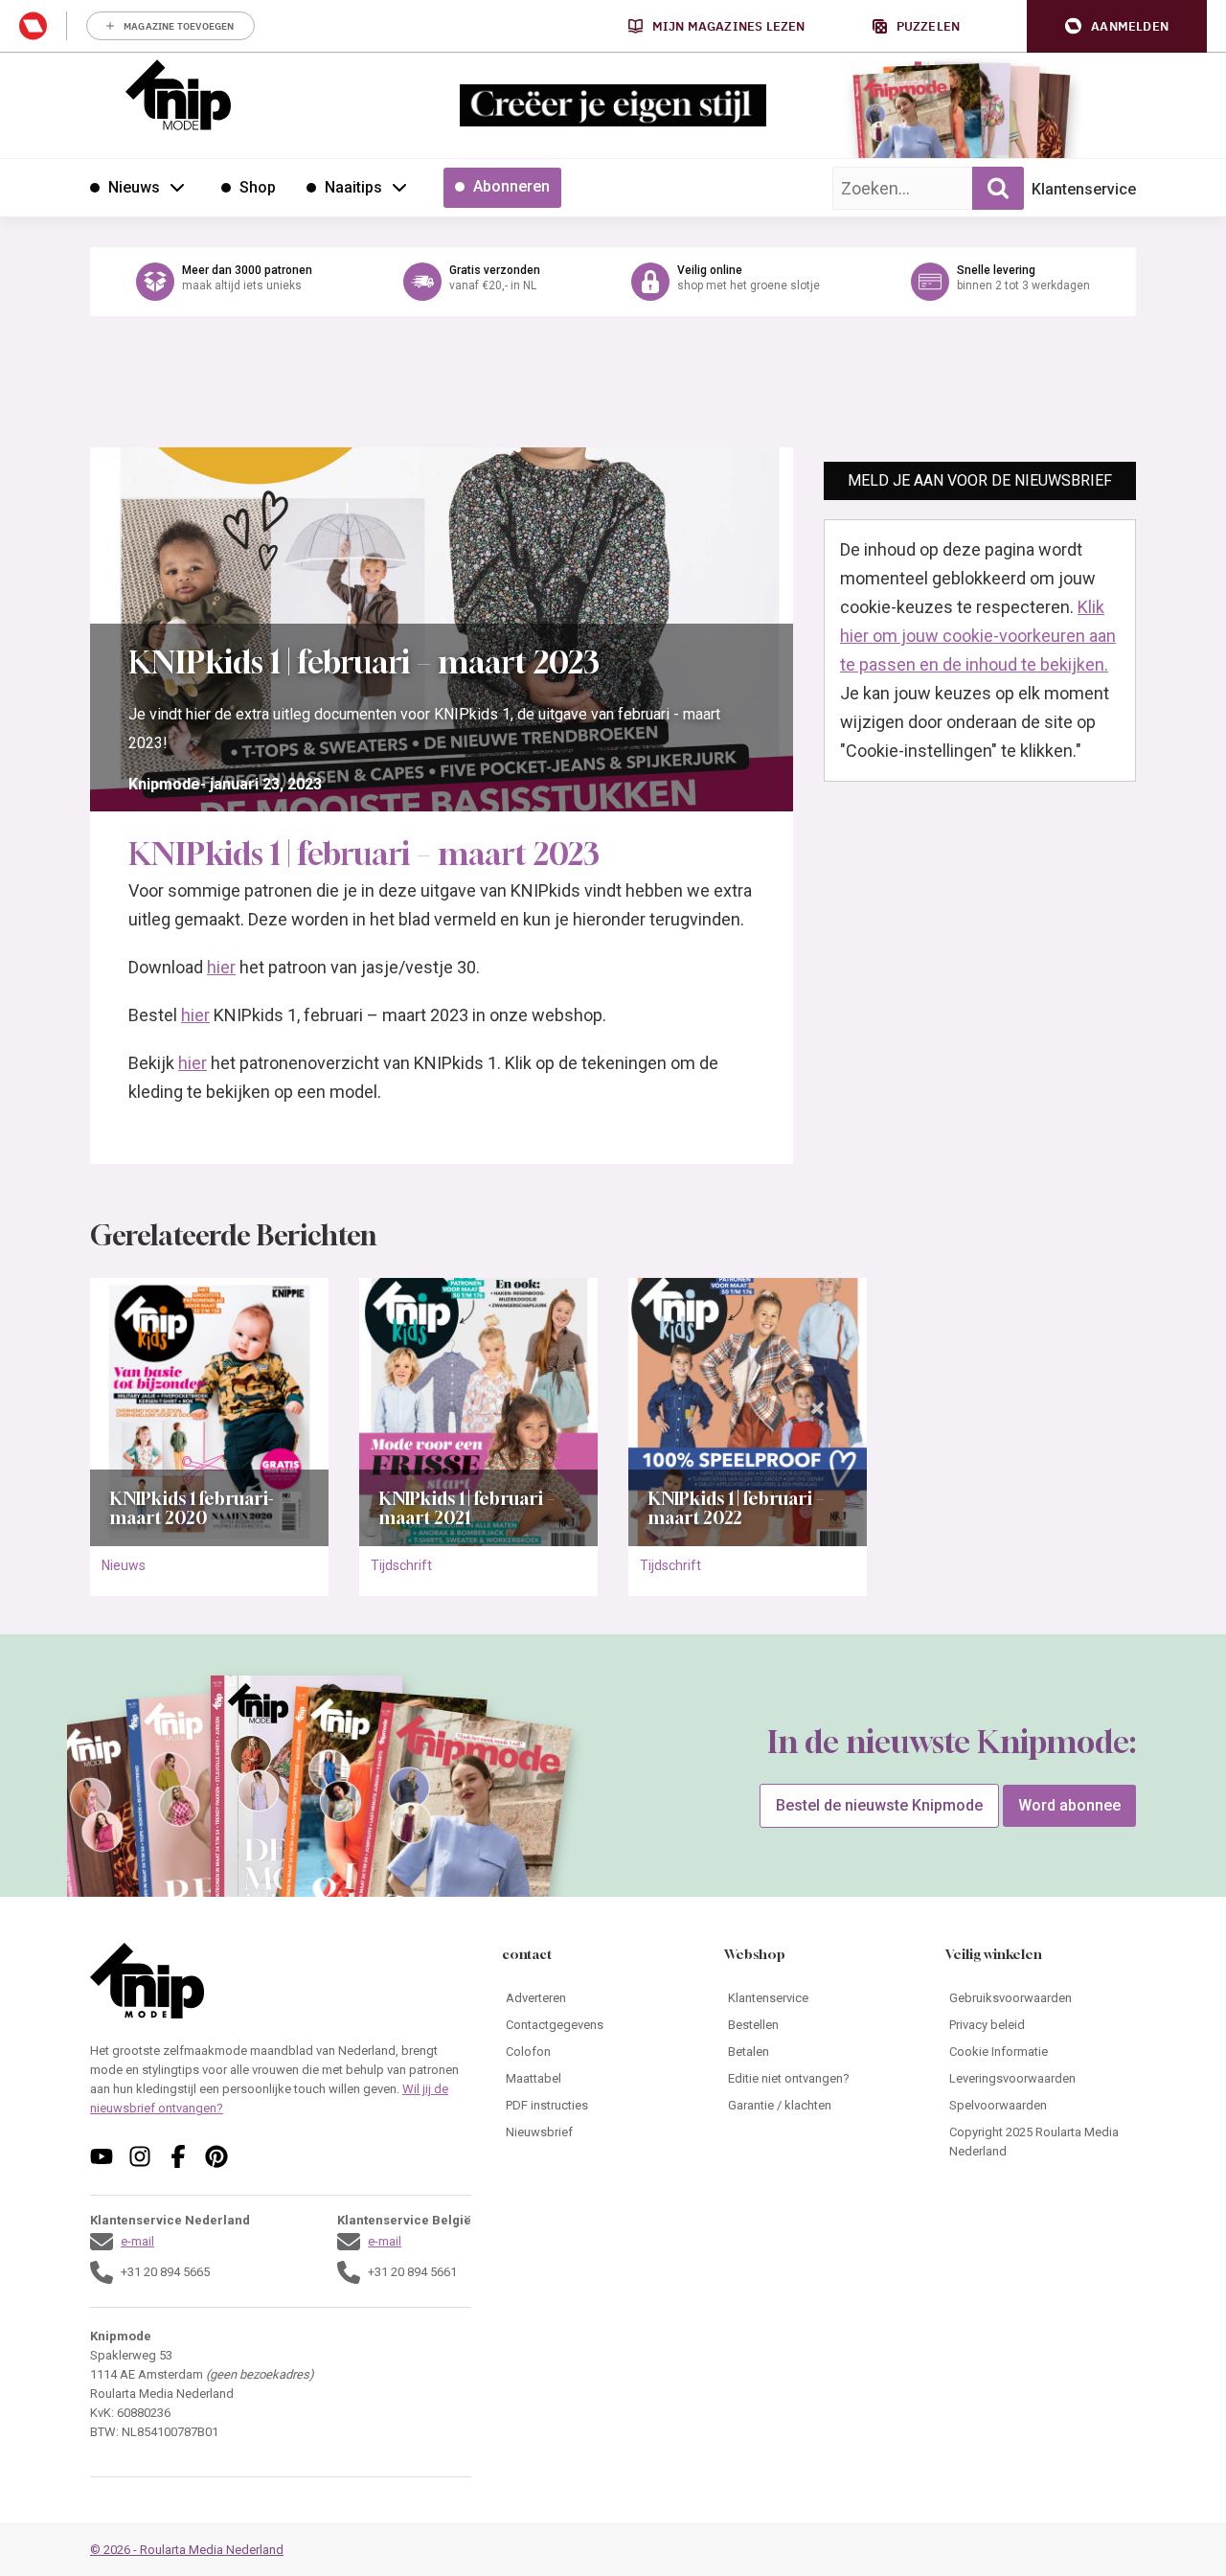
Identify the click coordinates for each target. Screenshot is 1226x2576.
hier (221, 967)
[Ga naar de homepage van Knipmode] (178, 95)
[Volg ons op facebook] (178, 2156)
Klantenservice (1084, 189)
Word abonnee (1069, 1805)
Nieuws (124, 1565)
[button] (1117, 26)
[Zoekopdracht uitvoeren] (998, 188)
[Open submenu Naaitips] (399, 187)
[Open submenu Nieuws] (177, 187)
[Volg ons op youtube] (102, 2156)
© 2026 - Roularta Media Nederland (187, 2550)
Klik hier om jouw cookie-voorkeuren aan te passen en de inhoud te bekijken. (978, 636)
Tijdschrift (401, 1565)
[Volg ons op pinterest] (216, 2156)
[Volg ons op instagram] (140, 2156)
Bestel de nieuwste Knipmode (879, 1805)
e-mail (137, 2241)
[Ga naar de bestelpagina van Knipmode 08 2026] (905, 120)
